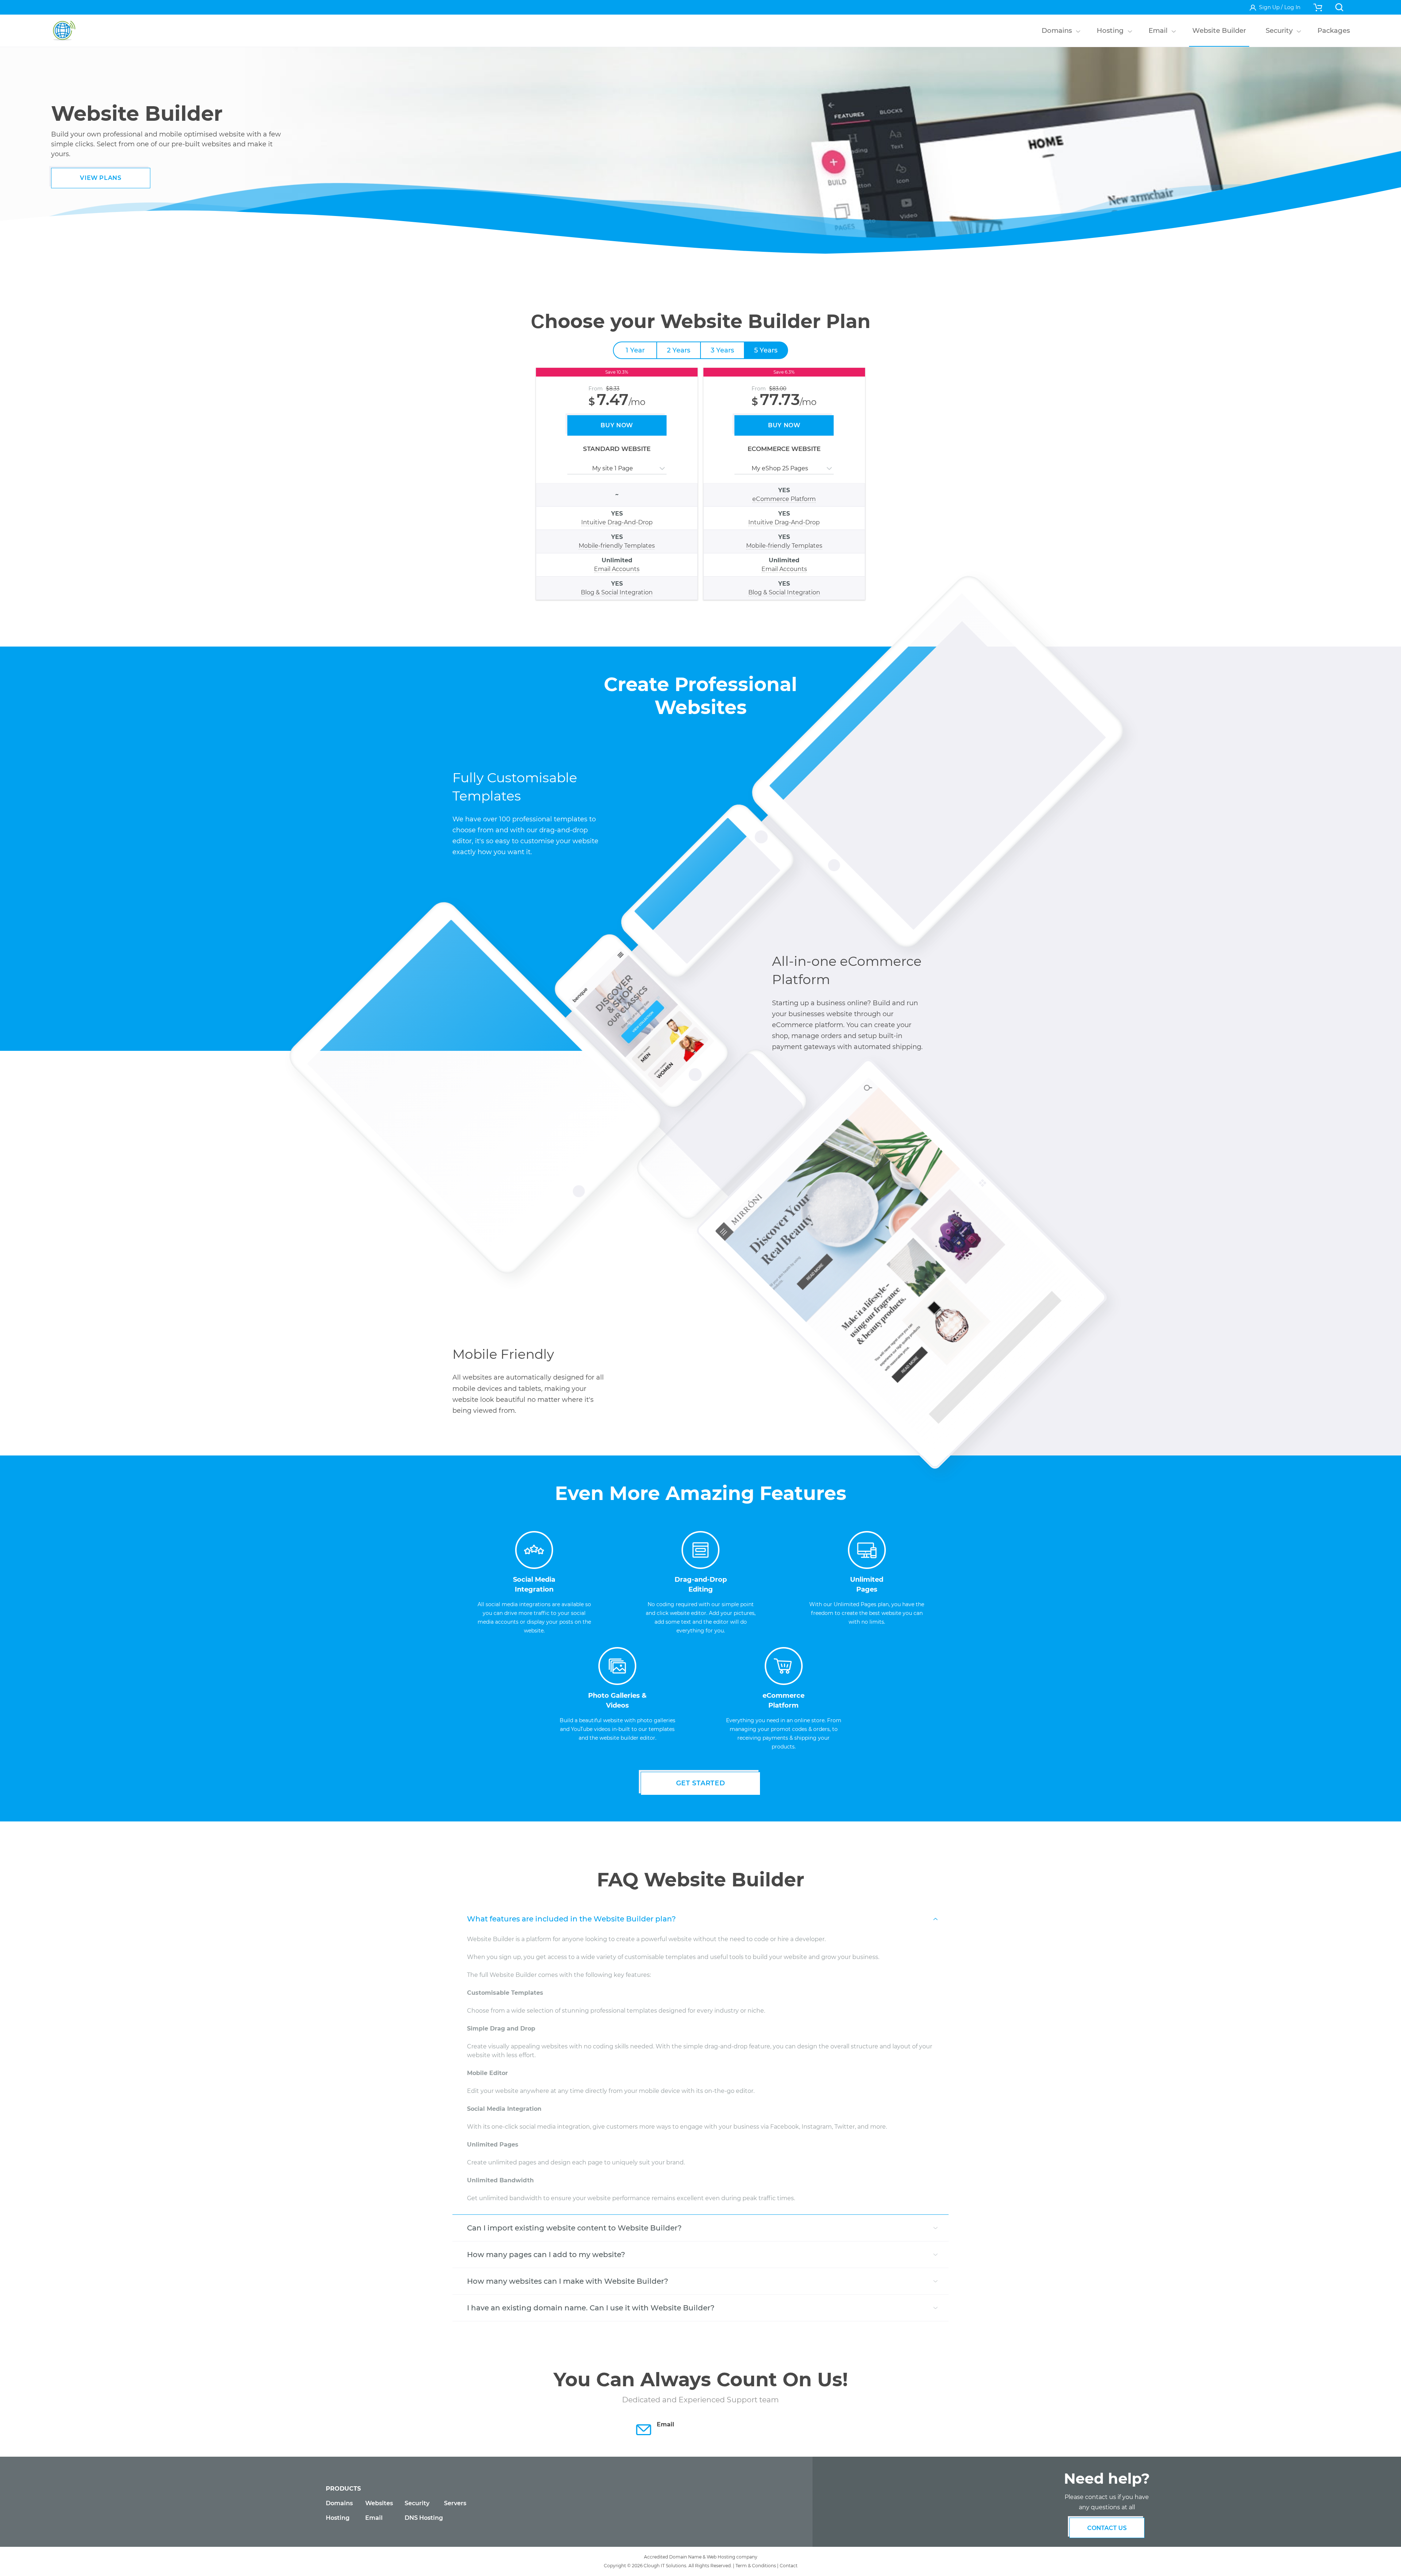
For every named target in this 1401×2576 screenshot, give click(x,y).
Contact (789, 2566)
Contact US (1107, 2528)
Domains (339, 2503)
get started (701, 1783)
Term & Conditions (756, 2566)
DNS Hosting (424, 2518)
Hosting (338, 2518)
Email (374, 2518)
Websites (379, 2503)
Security (417, 2503)
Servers (455, 2503)
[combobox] (568, 468)
